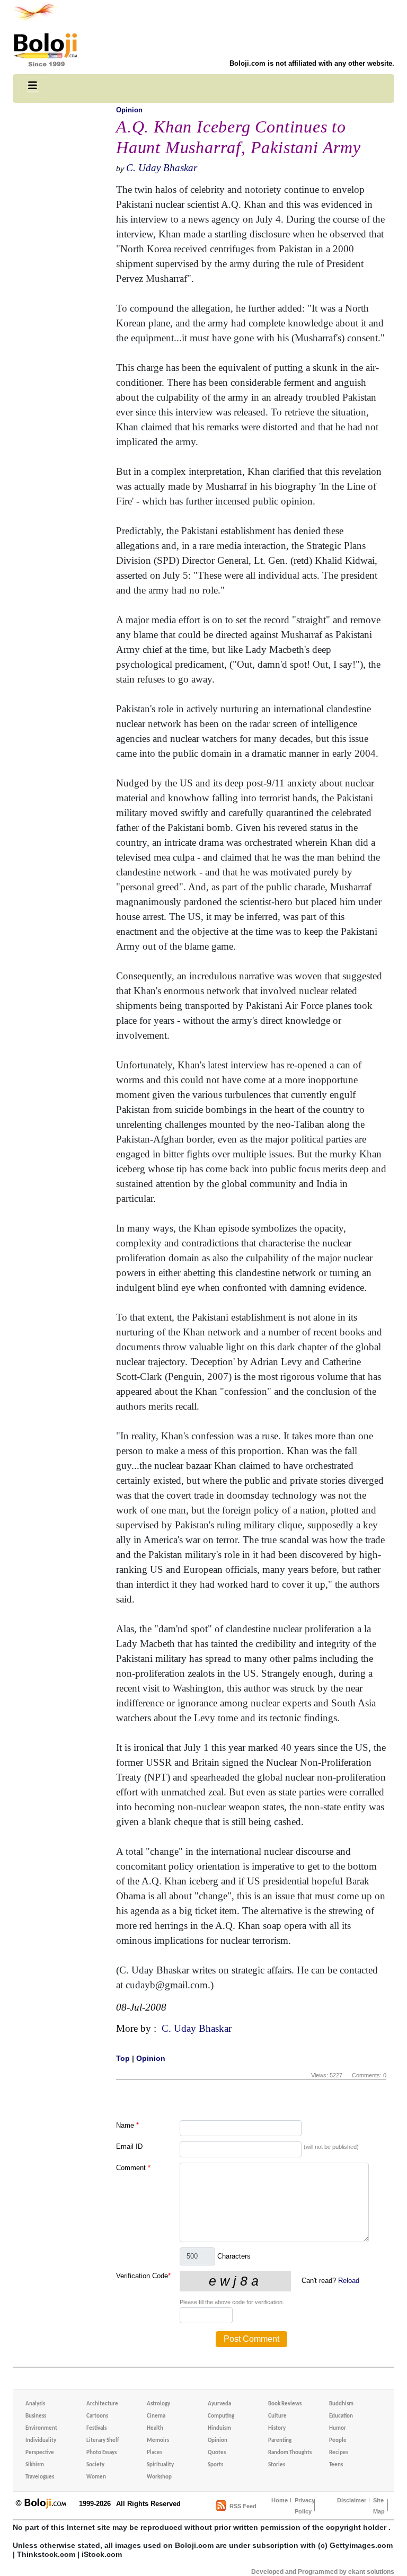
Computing (221, 2416)
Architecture (102, 2404)
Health (155, 2428)
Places (154, 2453)
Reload (349, 2281)
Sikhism (35, 2465)
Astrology (158, 2404)
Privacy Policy (305, 2506)
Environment (41, 2428)
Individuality (41, 2441)
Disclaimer (352, 2500)
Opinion (129, 110)
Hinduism (219, 2428)
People (338, 2441)
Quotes (217, 2453)
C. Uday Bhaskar (162, 168)
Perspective (40, 2453)
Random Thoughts (290, 2453)
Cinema (156, 2416)
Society (95, 2465)
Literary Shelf (103, 2441)
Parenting (280, 2441)
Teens (336, 2465)
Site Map (379, 2506)
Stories (277, 2465)
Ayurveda (219, 2404)
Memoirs (158, 2441)
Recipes (339, 2453)
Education (341, 2416)
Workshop (159, 2477)
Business (36, 2416)
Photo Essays (101, 2453)
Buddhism (341, 2404)
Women (96, 2477)
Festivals (96, 2428)
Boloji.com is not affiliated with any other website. (312, 63)
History (277, 2428)
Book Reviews (285, 2404)
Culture (277, 2416)
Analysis (35, 2404)
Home (280, 2500)
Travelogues (40, 2477)
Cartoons (97, 2416)
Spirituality (160, 2465)
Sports (215, 2465)
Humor (338, 2428)
